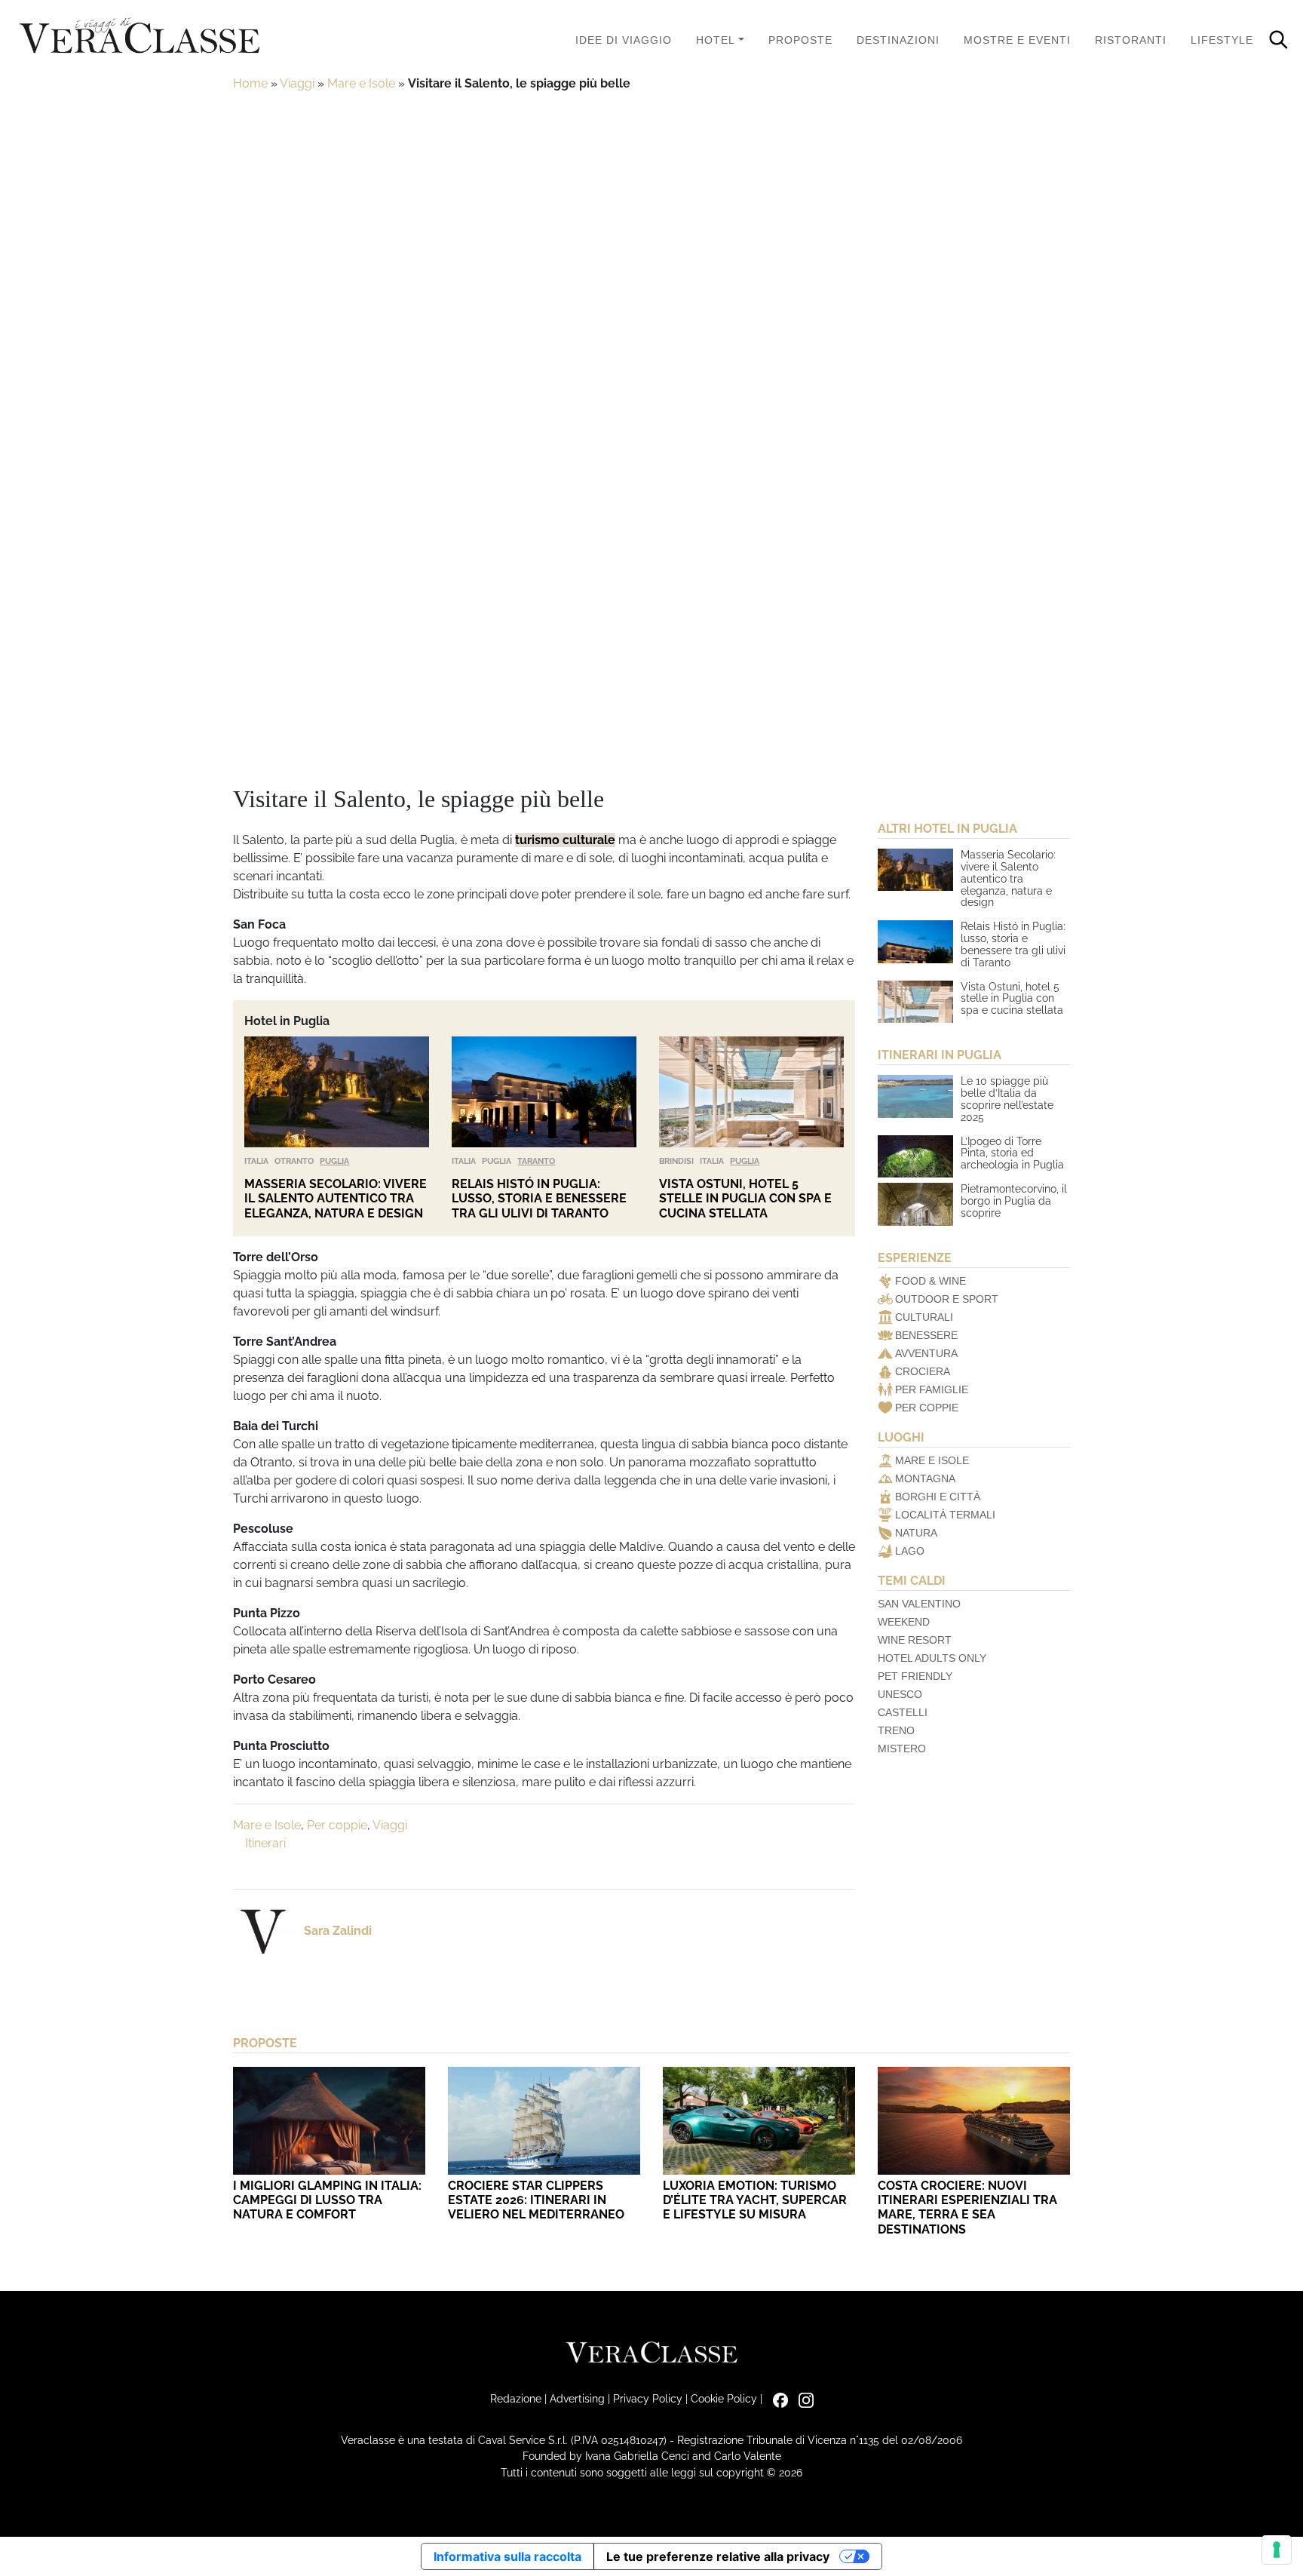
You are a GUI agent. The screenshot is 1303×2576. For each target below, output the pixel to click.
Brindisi (676, 1161)
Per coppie (337, 1825)
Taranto (536, 1161)
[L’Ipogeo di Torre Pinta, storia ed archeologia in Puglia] (915, 1156)
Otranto (294, 1161)
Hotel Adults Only (932, 1658)
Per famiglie (932, 1389)
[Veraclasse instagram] (802, 2398)
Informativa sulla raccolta (507, 2556)
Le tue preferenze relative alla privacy (718, 2556)
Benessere (926, 1335)
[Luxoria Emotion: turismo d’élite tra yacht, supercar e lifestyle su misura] (759, 2121)
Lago (910, 1551)
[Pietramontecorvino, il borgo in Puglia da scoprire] (915, 1204)
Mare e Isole (361, 83)
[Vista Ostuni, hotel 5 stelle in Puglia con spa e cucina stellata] (751, 1092)
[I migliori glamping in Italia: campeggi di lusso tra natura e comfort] (329, 2121)
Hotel (716, 40)
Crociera (923, 1371)
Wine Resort (915, 1640)
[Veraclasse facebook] (777, 2398)
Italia (256, 1161)
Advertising (577, 2398)
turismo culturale (565, 840)
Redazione (516, 2398)
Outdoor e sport (947, 1299)
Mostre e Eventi (1017, 40)
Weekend (904, 1622)
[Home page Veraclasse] (139, 37)
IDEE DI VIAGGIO (624, 40)
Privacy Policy (648, 2398)
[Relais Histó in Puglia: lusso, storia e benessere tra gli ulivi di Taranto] (544, 1092)
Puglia (334, 1161)
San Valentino (919, 1604)
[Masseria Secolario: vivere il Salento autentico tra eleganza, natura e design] (337, 1092)
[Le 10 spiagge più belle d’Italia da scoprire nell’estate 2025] (915, 1096)
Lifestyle (1222, 40)
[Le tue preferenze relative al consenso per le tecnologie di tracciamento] (1277, 2550)
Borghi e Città (938, 1497)
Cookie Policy (724, 2398)
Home (250, 83)
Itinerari (265, 1843)
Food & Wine (930, 1281)
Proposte (800, 40)
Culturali (924, 1317)
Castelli (903, 1712)
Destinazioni (898, 40)
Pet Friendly (915, 1676)
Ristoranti (1131, 40)
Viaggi (297, 83)
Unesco (900, 1694)
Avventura (926, 1353)
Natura (916, 1533)
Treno (896, 1730)
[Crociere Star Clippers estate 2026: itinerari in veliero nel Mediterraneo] (544, 2121)
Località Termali (945, 1515)
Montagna (925, 1478)
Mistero (902, 1749)
